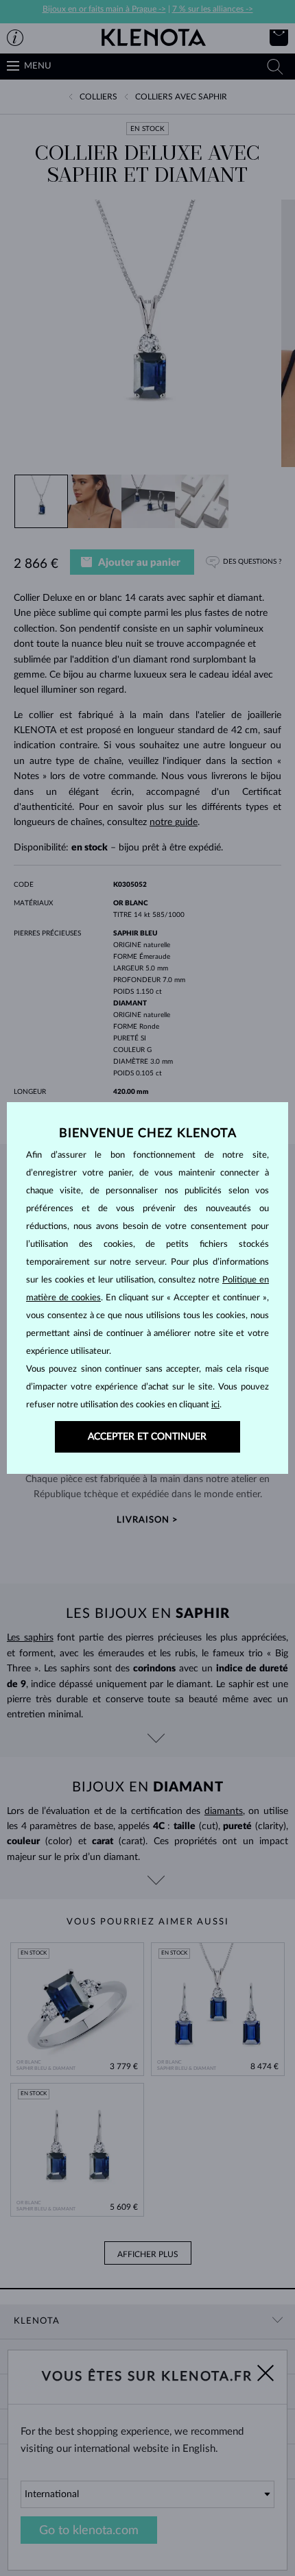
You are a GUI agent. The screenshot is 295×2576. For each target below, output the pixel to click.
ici (215, 1405)
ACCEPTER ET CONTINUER (147, 1437)
